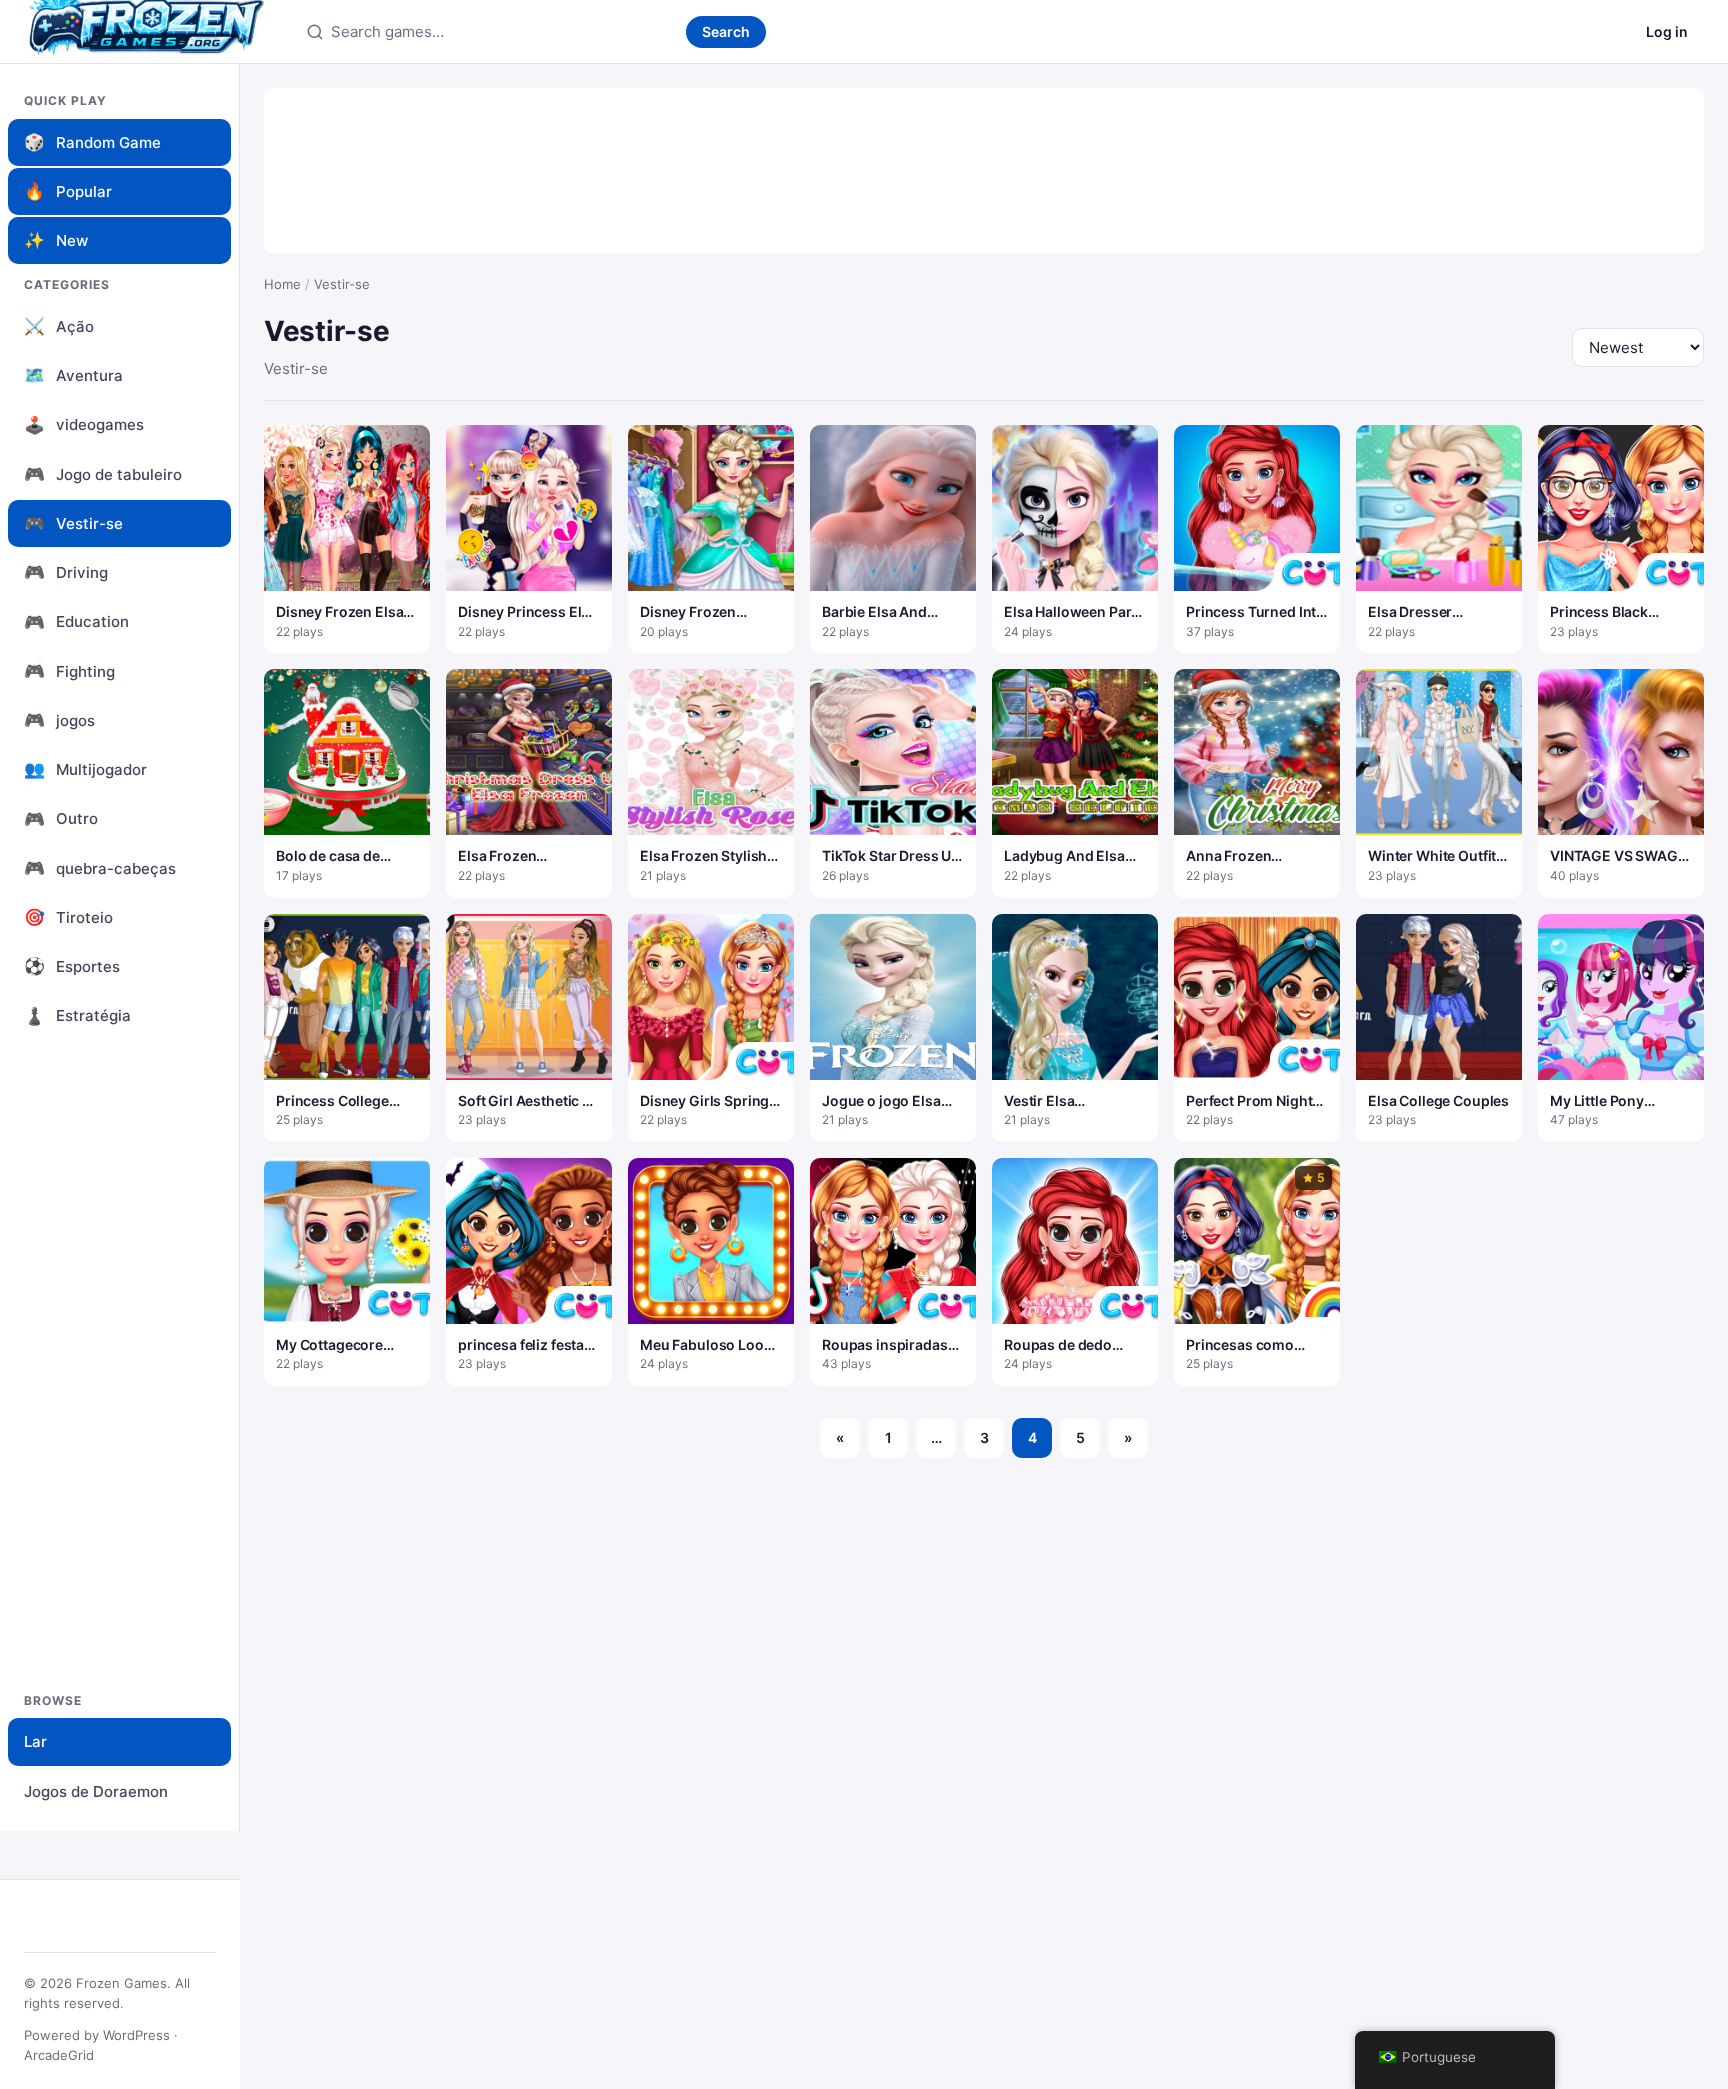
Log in (1667, 31)
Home (282, 284)
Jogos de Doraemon (96, 1791)
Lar (35, 1741)
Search (726, 31)
